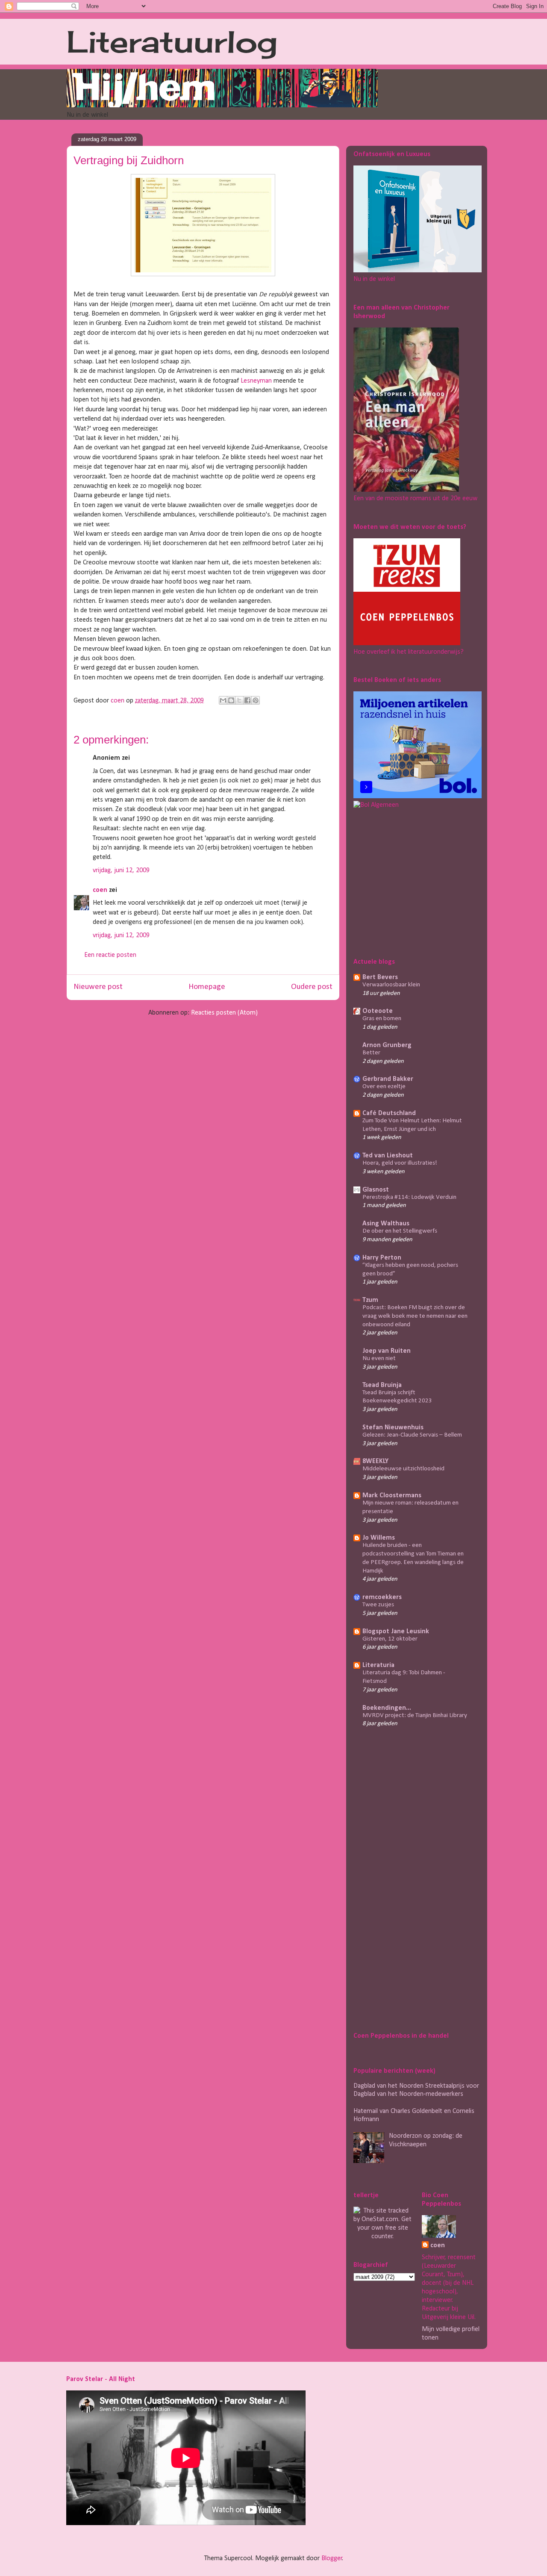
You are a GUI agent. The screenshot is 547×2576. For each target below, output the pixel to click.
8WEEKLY (375, 1461)
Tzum (370, 1300)
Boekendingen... (387, 1708)
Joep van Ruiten (387, 1351)
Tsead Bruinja (382, 1385)
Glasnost (376, 1190)
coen (118, 701)
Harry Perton (382, 1258)
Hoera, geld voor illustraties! (400, 1163)
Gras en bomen (382, 1019)
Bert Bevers (380, 977)
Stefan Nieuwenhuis (393, 1428)
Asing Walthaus (386, 1224)
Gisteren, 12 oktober (390, 1639)
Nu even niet (379, 1359)
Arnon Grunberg (387, 1045)
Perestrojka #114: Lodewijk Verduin (409, 1197)
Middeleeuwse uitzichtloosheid (403, 1469)
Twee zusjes (378, 1605)
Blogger (332, 2558)
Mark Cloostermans (392, 1496)
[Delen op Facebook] (247, 700)
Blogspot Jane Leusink (396, 1632)
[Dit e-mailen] (223, 700)
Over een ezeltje (384, 1087)
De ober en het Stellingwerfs (400, 1231)
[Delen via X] (239, 700)
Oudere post (312, 987)
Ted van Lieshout (388, 1156)
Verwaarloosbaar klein (391, 985)
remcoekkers (382, 1597)
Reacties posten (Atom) (224, 1013)
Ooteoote (378, 1011)
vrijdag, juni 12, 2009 (121, 870)
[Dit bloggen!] (231, 700)
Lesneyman (256, 381)
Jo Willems (379, 1538)
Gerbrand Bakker (388, 1079)
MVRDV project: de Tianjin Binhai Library (415, 1716)
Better (371, 1053)
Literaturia (378, 1665)
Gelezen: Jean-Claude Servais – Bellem (412, 1435)
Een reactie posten (110, 955)
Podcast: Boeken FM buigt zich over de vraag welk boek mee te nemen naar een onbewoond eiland (415, 1316)
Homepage (207, 987)
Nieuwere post (98, 987)
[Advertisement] (407, 882)
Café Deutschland (389, 1113)
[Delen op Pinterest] (256, 700)
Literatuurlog (172, 41)
